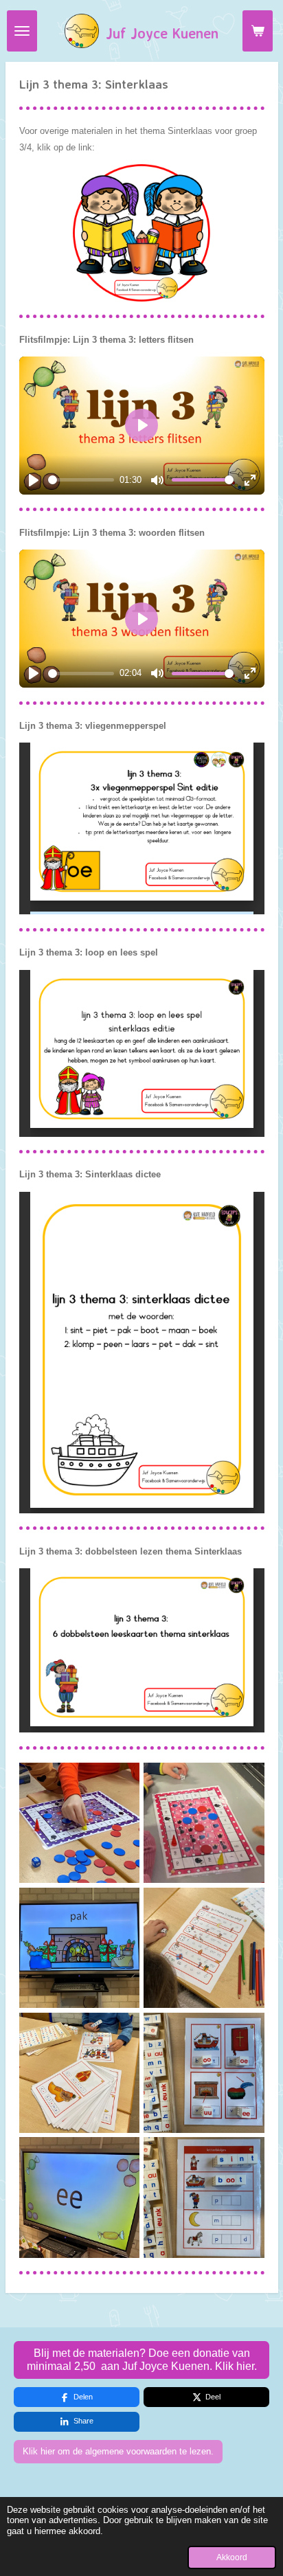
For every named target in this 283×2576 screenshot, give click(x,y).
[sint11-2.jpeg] (204, 2072)
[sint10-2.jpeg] (79, 2072)
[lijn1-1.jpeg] (204, 1823)
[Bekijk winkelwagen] (258, 31)
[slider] (81, 480)
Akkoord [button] (232, 2557)
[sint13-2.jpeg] (79, 2197)
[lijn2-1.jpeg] (79, 1823)
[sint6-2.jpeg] (79, 1948)
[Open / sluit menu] (22, 31)
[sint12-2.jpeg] (204, 2197)
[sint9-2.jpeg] (204, 1948)
